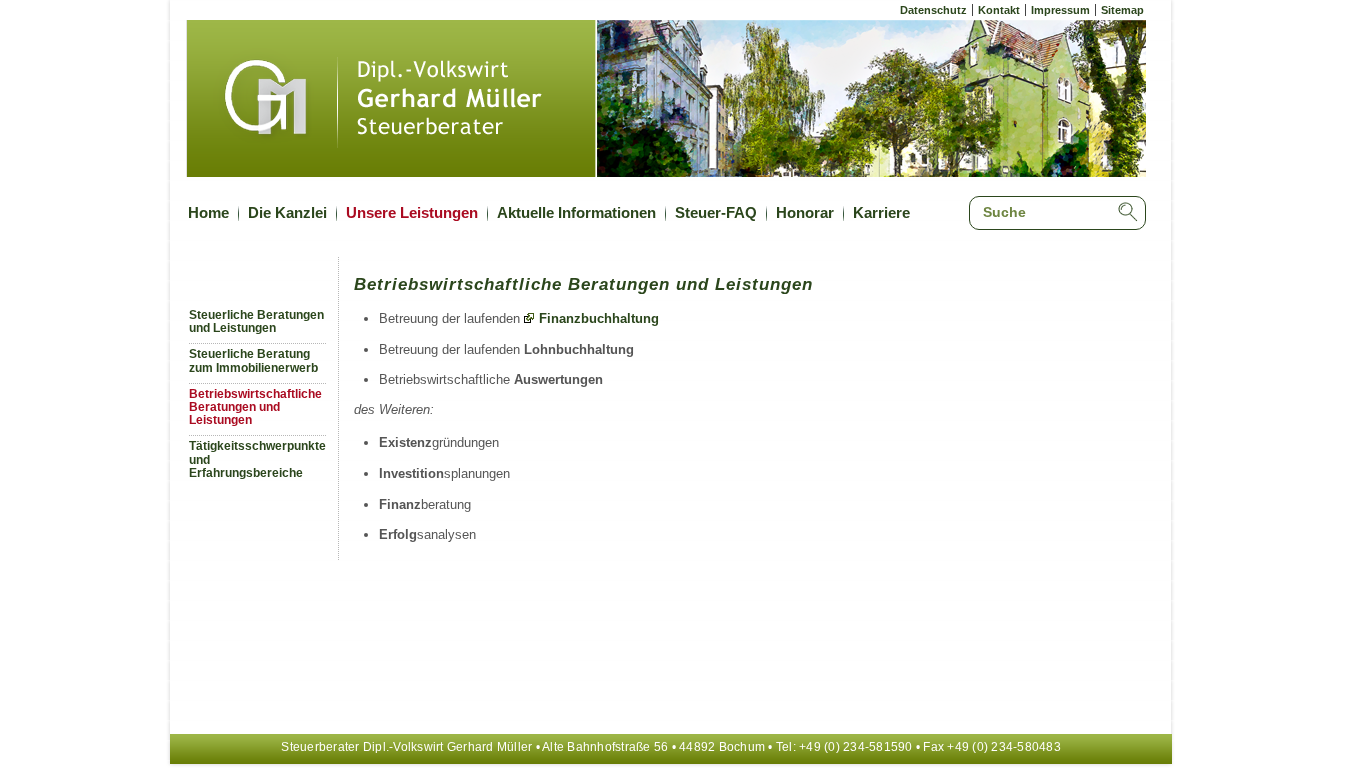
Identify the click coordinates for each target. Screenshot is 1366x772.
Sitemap (1122, 10)
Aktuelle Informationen (576, 212)
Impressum (1060, 10)
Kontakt (999, 10)
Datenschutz (933, 10)
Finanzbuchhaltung (599, 318)
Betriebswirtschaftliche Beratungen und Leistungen (255, 407)
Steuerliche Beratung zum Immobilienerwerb (253, 360)
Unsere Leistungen (412, 212)
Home (208, 212)
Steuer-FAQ (716, 212)
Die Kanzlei (287, 212)
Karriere (881, 212)
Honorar (805, 212)
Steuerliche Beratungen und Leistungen (256, 321)
